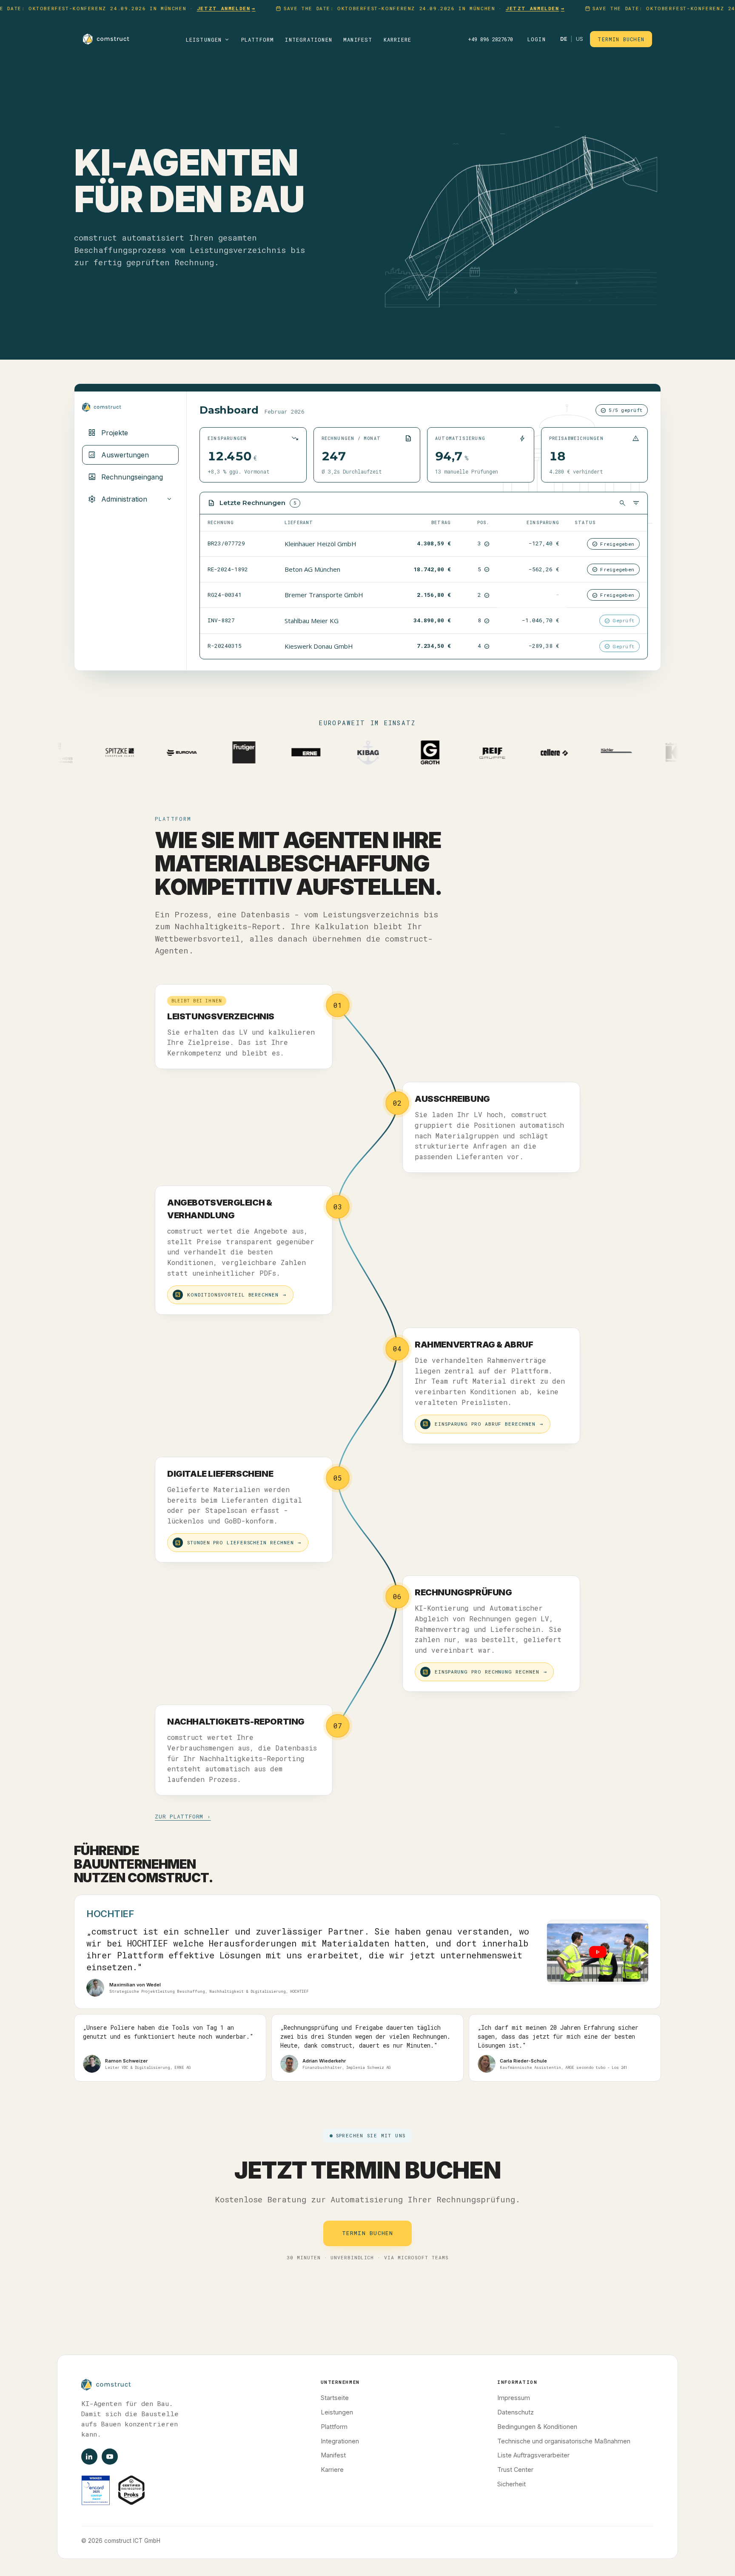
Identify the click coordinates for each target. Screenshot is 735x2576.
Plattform (258, 40)
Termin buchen (621, 39)
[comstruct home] (106, 39)
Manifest (358, 40)
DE (564, 39)
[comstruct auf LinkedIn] (89, 2457)
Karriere (398, 40)
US (580, 39)
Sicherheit (511, 2484)
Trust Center (515, 2470)
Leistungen (208, 40)
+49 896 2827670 (490, 39)
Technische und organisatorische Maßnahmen (564, 2441)
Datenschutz (516, 2412)
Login (537, 39)
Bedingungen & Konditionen (537, 2427)
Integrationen (309, 40)
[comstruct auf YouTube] (110, 2457)
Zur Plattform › (183, 1816)
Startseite (335, 2398)
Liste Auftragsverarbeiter (533, 2455)
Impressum (514, 2398)
